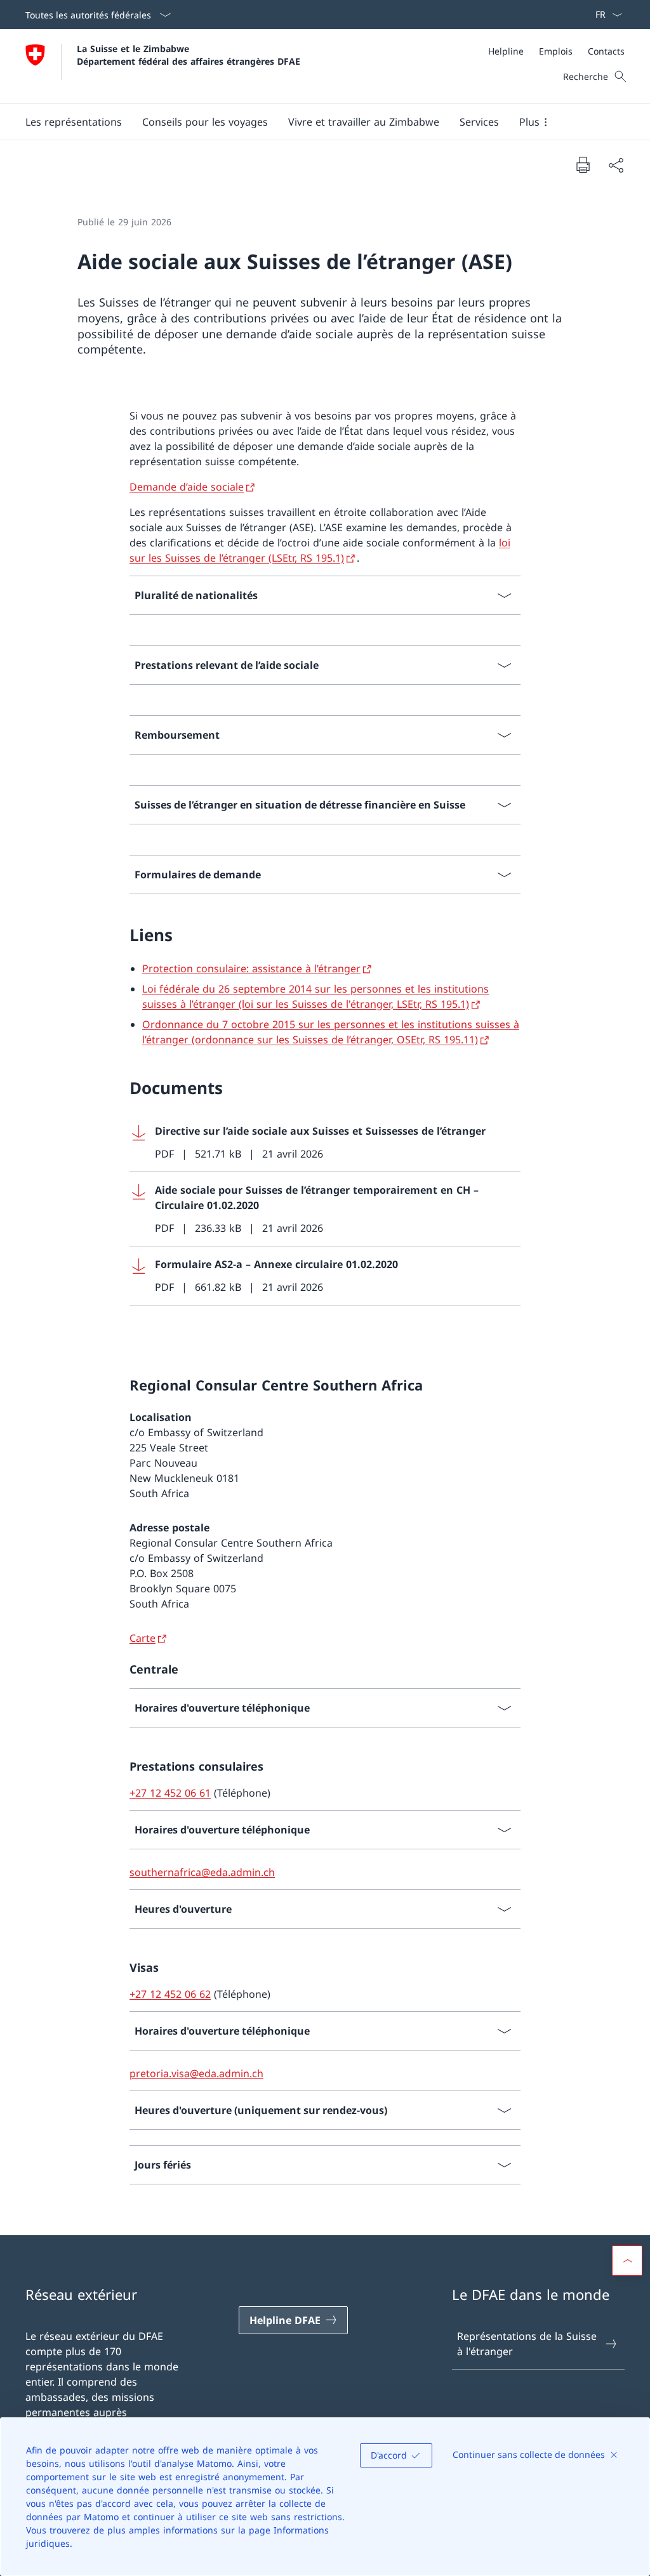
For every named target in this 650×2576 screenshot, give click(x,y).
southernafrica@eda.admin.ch (202, 1872)
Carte (143, 1638)
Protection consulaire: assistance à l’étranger (251, 968)
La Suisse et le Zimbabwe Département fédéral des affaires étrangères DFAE (189, 55)
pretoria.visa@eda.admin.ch (196, 2073)
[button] (74, 122)
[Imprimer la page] (583, 164)
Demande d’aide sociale (187, 487)
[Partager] (616, 165)
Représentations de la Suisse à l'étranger (527, 2344)
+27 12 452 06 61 (170, 1793)
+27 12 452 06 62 (170, 1994)
